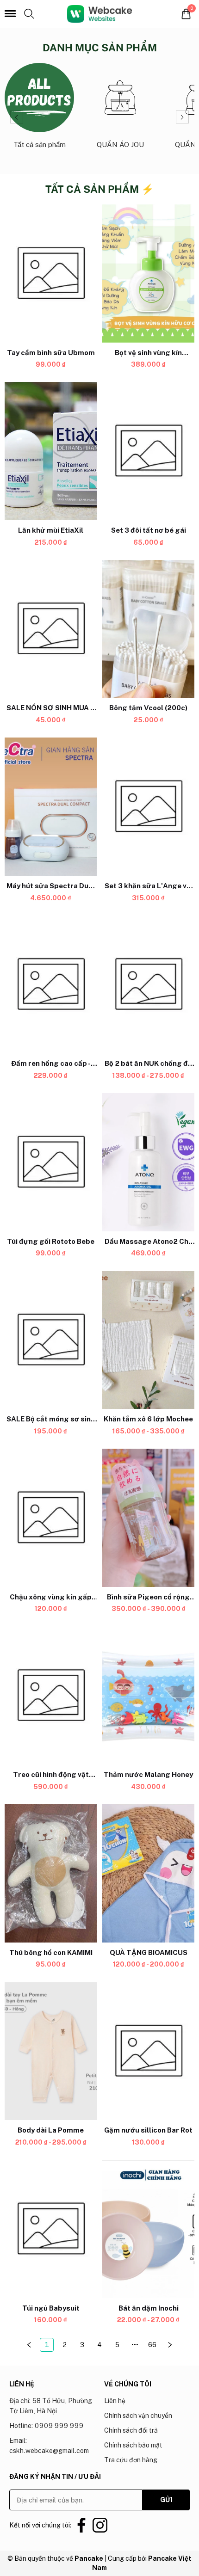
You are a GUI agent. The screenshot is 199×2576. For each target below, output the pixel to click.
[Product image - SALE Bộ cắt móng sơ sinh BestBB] (51, 1340)
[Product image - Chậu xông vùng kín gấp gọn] (51, 1518)
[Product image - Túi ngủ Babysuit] (51, 2229)
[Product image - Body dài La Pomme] (51, 2051)
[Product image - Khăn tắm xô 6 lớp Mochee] (148, 1340)
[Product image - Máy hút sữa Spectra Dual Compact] (51, 807)
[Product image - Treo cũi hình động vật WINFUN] (51, 1696)
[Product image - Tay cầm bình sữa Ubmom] (51, 274)
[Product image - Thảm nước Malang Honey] (148, 1696)
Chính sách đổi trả (131, 2430)
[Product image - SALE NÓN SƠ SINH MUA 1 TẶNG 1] (51, 629)
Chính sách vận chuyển (138, 2416)
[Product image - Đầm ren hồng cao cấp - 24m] (51, 985)
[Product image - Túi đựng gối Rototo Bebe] (51, 1162)
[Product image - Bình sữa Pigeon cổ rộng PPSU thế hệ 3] (148, 1518)
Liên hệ (115, 2401)
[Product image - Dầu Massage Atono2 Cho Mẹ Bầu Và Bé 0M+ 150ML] (148, 1162)
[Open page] (99, 14)
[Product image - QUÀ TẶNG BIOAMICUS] (148, 1873)
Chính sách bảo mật (133, 2445)
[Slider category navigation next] (182, 117)
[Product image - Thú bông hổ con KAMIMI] (51, 1873)
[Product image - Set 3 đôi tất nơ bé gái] (148, 451)
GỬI (166, 2500)
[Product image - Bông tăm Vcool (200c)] (148, 629)
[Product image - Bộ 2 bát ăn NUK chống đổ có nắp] (148, 985)
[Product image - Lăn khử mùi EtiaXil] (51, 451)
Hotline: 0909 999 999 (46, 2426)
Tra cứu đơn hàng (131, 2460)
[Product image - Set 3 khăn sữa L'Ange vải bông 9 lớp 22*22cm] (148, 807)
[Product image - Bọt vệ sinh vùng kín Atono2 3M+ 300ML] (148, 274)
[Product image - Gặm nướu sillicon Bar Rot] (148, 2051)
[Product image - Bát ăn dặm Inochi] (148, 2229)
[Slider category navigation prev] (17, 117)
